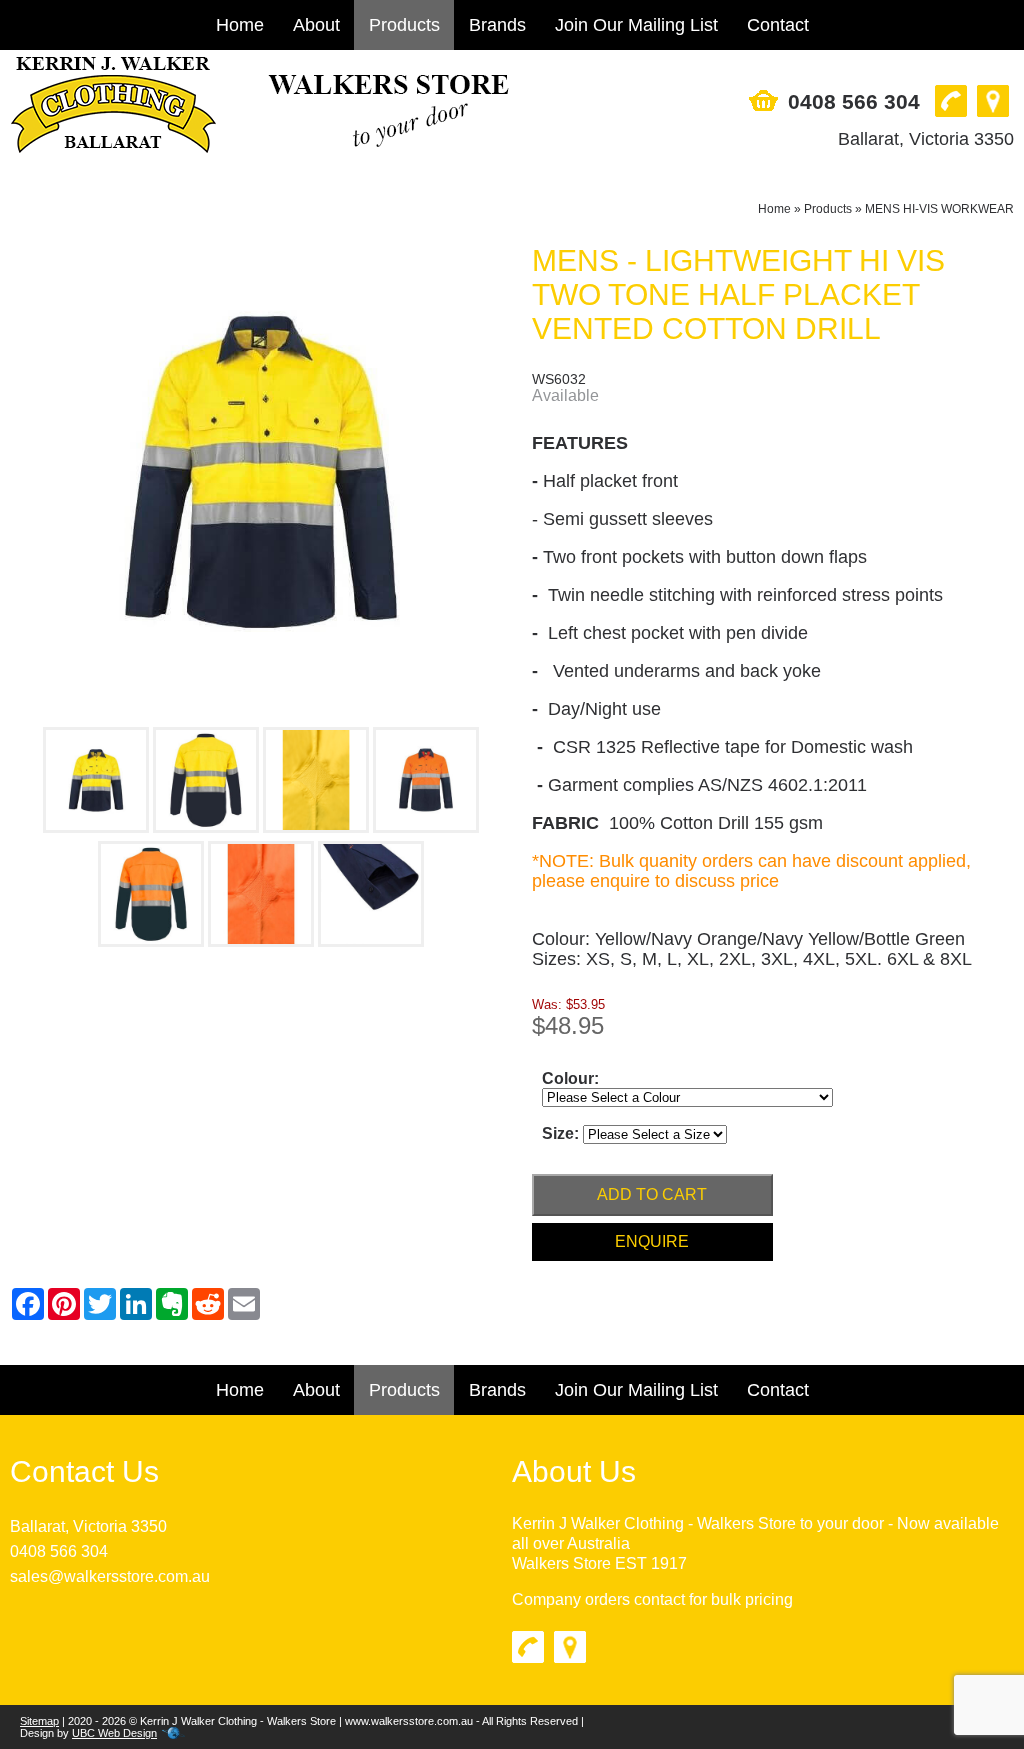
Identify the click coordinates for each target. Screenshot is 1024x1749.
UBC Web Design (114, 1733)
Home (240, 25)
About (316, 25)
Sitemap (39, 1721)
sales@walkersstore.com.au (110, 1576)
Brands (497, 25)
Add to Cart (652, 1194)
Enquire (652, 1241)
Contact (778, 25)
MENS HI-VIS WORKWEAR (939, 209)
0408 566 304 (854, 101)
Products (404, 25)
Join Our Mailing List (636, 25)
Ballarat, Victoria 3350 (926, 139)
